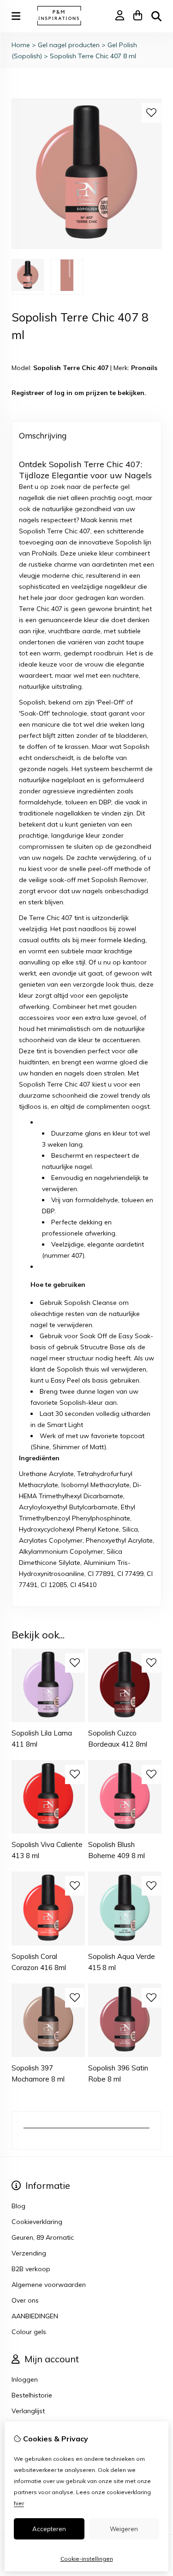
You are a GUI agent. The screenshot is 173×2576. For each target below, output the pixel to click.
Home (21, 45)
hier (19, 2503)
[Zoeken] (156, 16)
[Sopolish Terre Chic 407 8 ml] (86, 247)
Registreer (28, 393)
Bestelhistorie (32, 2395)
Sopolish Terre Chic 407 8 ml (93, 56)
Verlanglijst (28, 2411)
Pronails (144, 368)
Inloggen (25, 2379)
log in (63, 393)
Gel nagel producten (69, 45)
